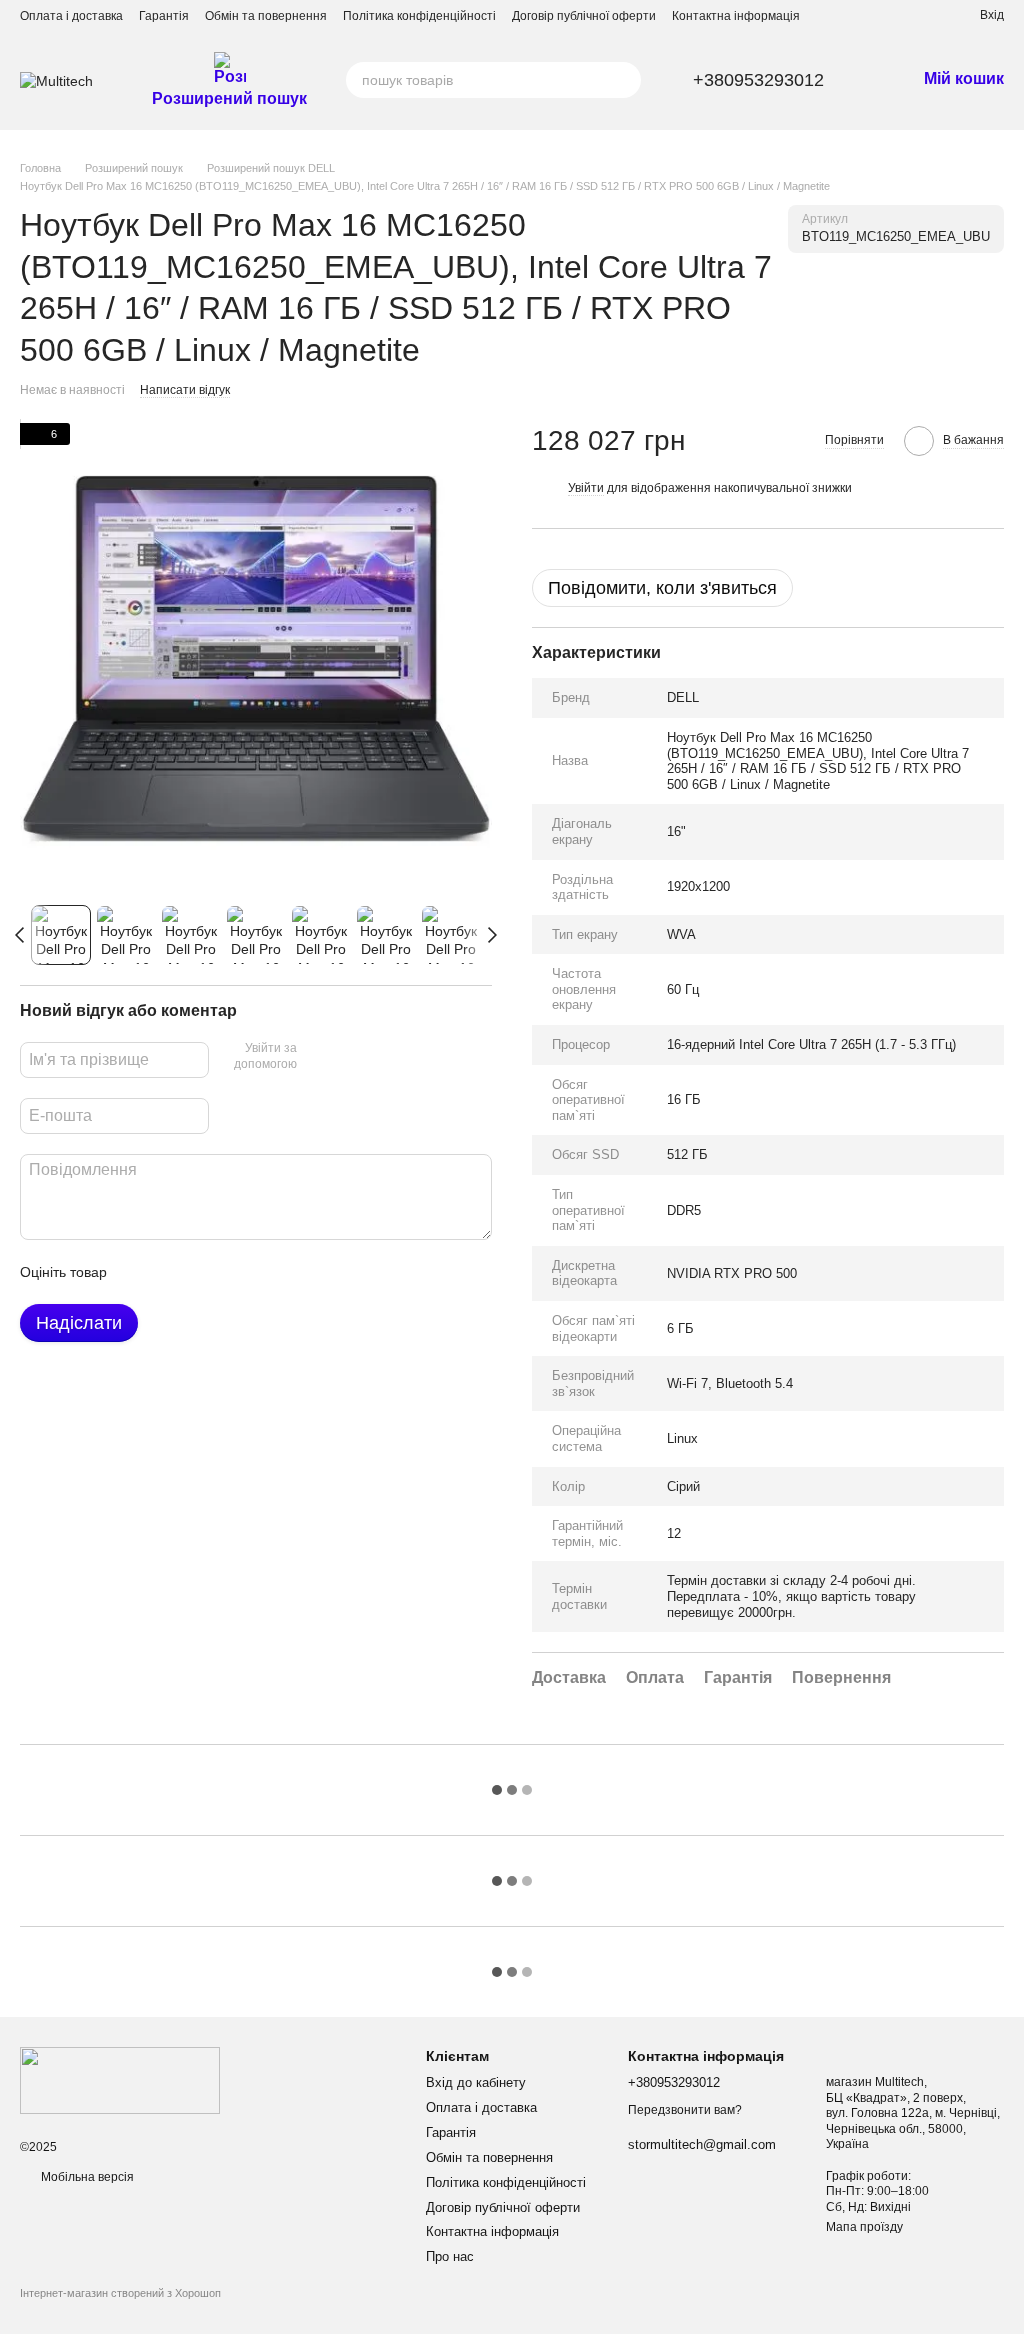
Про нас (450, 2256)
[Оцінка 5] (268, 1272)
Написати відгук (185, 390)
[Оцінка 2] (172, 1272)
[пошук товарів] (623, 80)
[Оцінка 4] (236, 1272)
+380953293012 (758, 80)
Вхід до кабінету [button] (476, 2082)
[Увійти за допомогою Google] (351, 1057)
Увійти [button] (586, 488)
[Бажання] (928, 15)
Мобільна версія (86, 2177)
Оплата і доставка (71, 16)
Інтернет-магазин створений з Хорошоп (120, 2293)
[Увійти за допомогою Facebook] (319, 1057)
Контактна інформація (736, 16)
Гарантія (164, 16)
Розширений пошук (229, 98)
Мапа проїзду (864, 2227)
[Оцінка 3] (204, 1272)
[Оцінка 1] (140, 1272)
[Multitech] (120, 2080)
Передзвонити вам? (685, 2110)
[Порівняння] (892, 15)
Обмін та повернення (266, 16)
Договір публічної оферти (584, 16)
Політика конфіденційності (419, 16)
